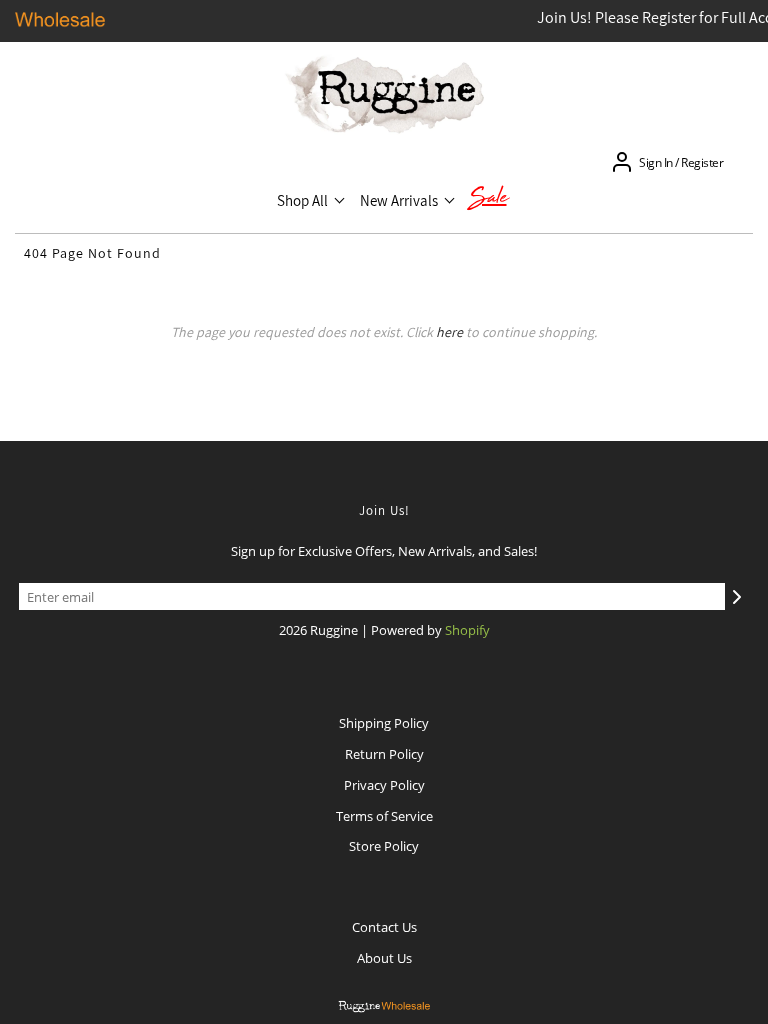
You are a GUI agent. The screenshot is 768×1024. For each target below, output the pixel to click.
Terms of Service (384, 816)
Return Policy (384, 754)
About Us (384, 958)
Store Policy (384, 846)
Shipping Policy (384, 723)
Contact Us (384, 927)
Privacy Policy (384, 785)
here (449, 332)
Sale (488, 200)
